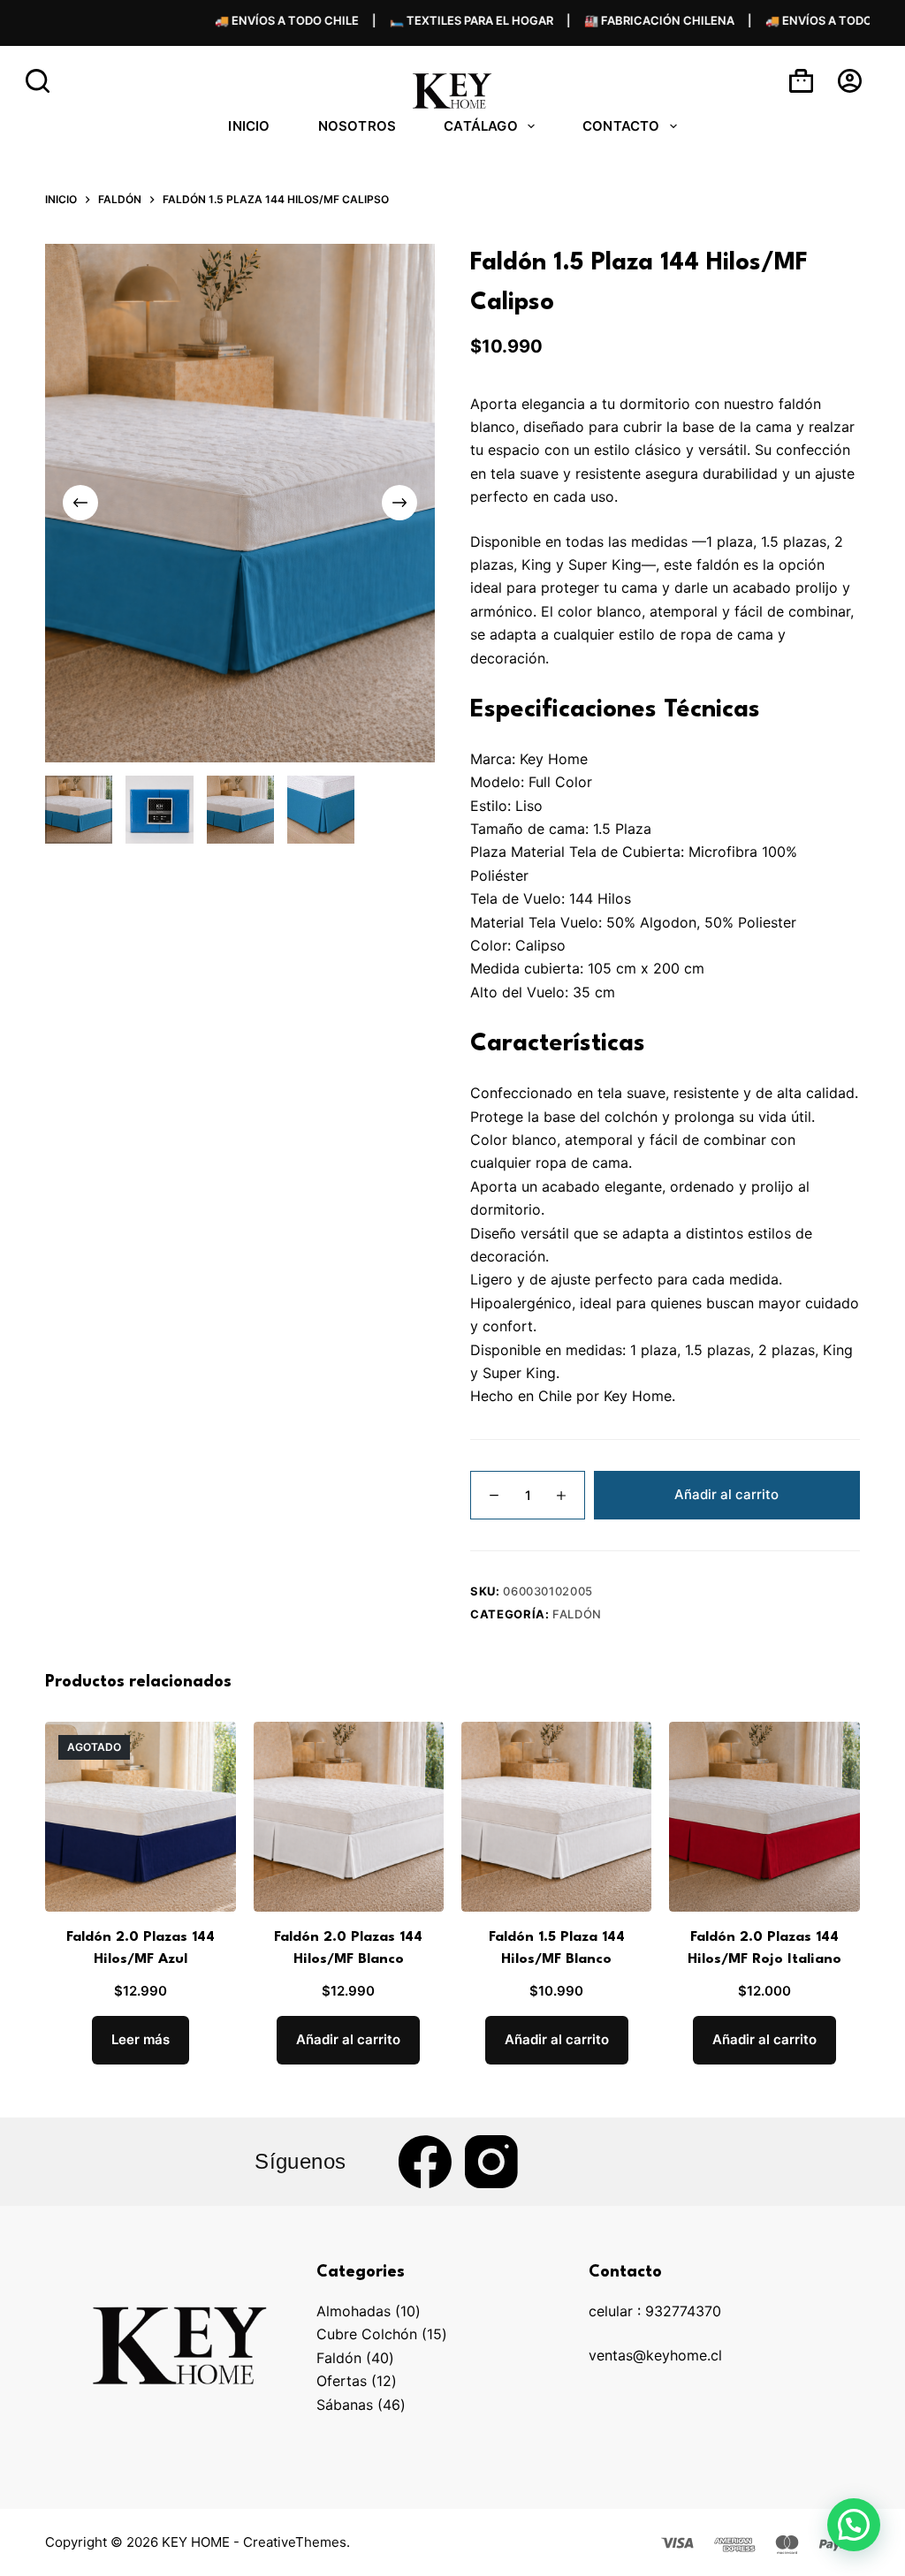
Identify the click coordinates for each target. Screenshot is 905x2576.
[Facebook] (425, 2162)
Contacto (621, 126)
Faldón (577, 1614)
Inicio (249, 126)
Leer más (141, 2039)
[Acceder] (850, 81)
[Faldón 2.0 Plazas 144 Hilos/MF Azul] (140, 1817)
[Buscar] (38, 81)
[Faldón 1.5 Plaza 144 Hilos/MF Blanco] (556, 1817)
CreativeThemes (295, 2542)
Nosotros (357, 126)
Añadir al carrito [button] (348, 2039)
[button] (854, 2525)
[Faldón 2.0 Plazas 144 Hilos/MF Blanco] (349, 1817)
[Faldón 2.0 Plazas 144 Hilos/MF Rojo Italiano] (764, 1817)
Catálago (481, 126)
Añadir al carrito (726, 1494)
